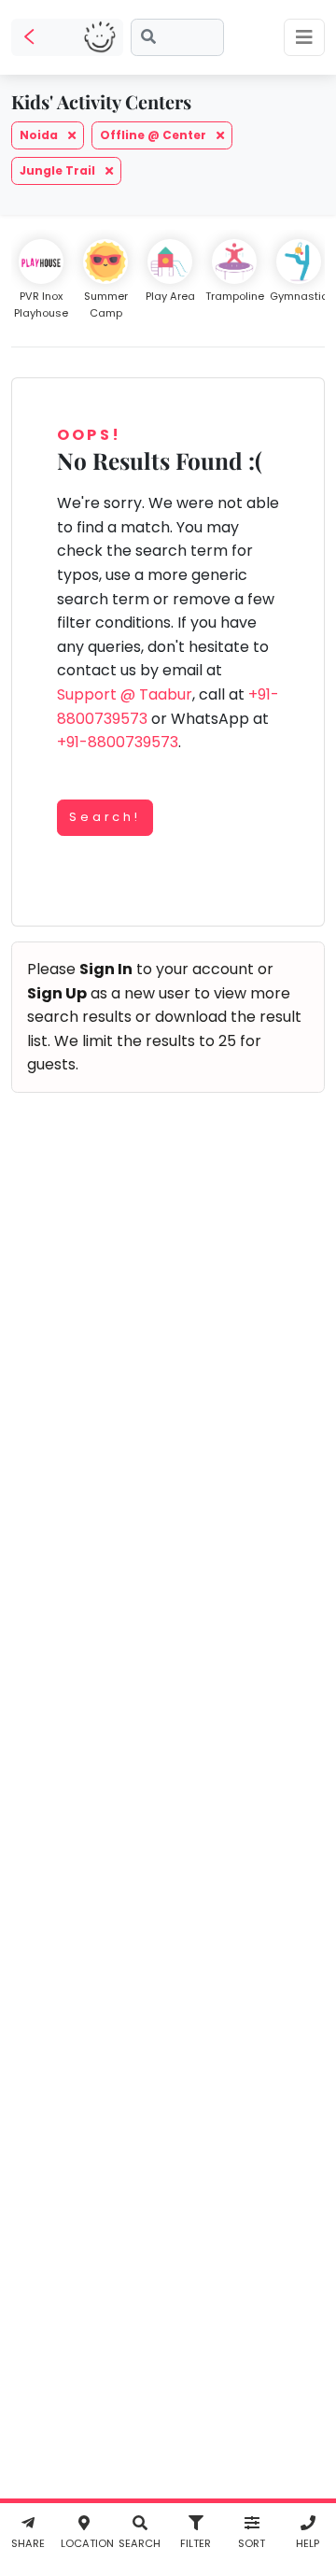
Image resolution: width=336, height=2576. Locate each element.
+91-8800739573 (118, 742)
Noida (40, 135)
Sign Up (57, 993)
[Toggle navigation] (304, 37)
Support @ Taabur (125, 694)
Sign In (106, 969)
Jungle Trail (59, 170)
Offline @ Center (154, 135)
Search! (105, 817)
